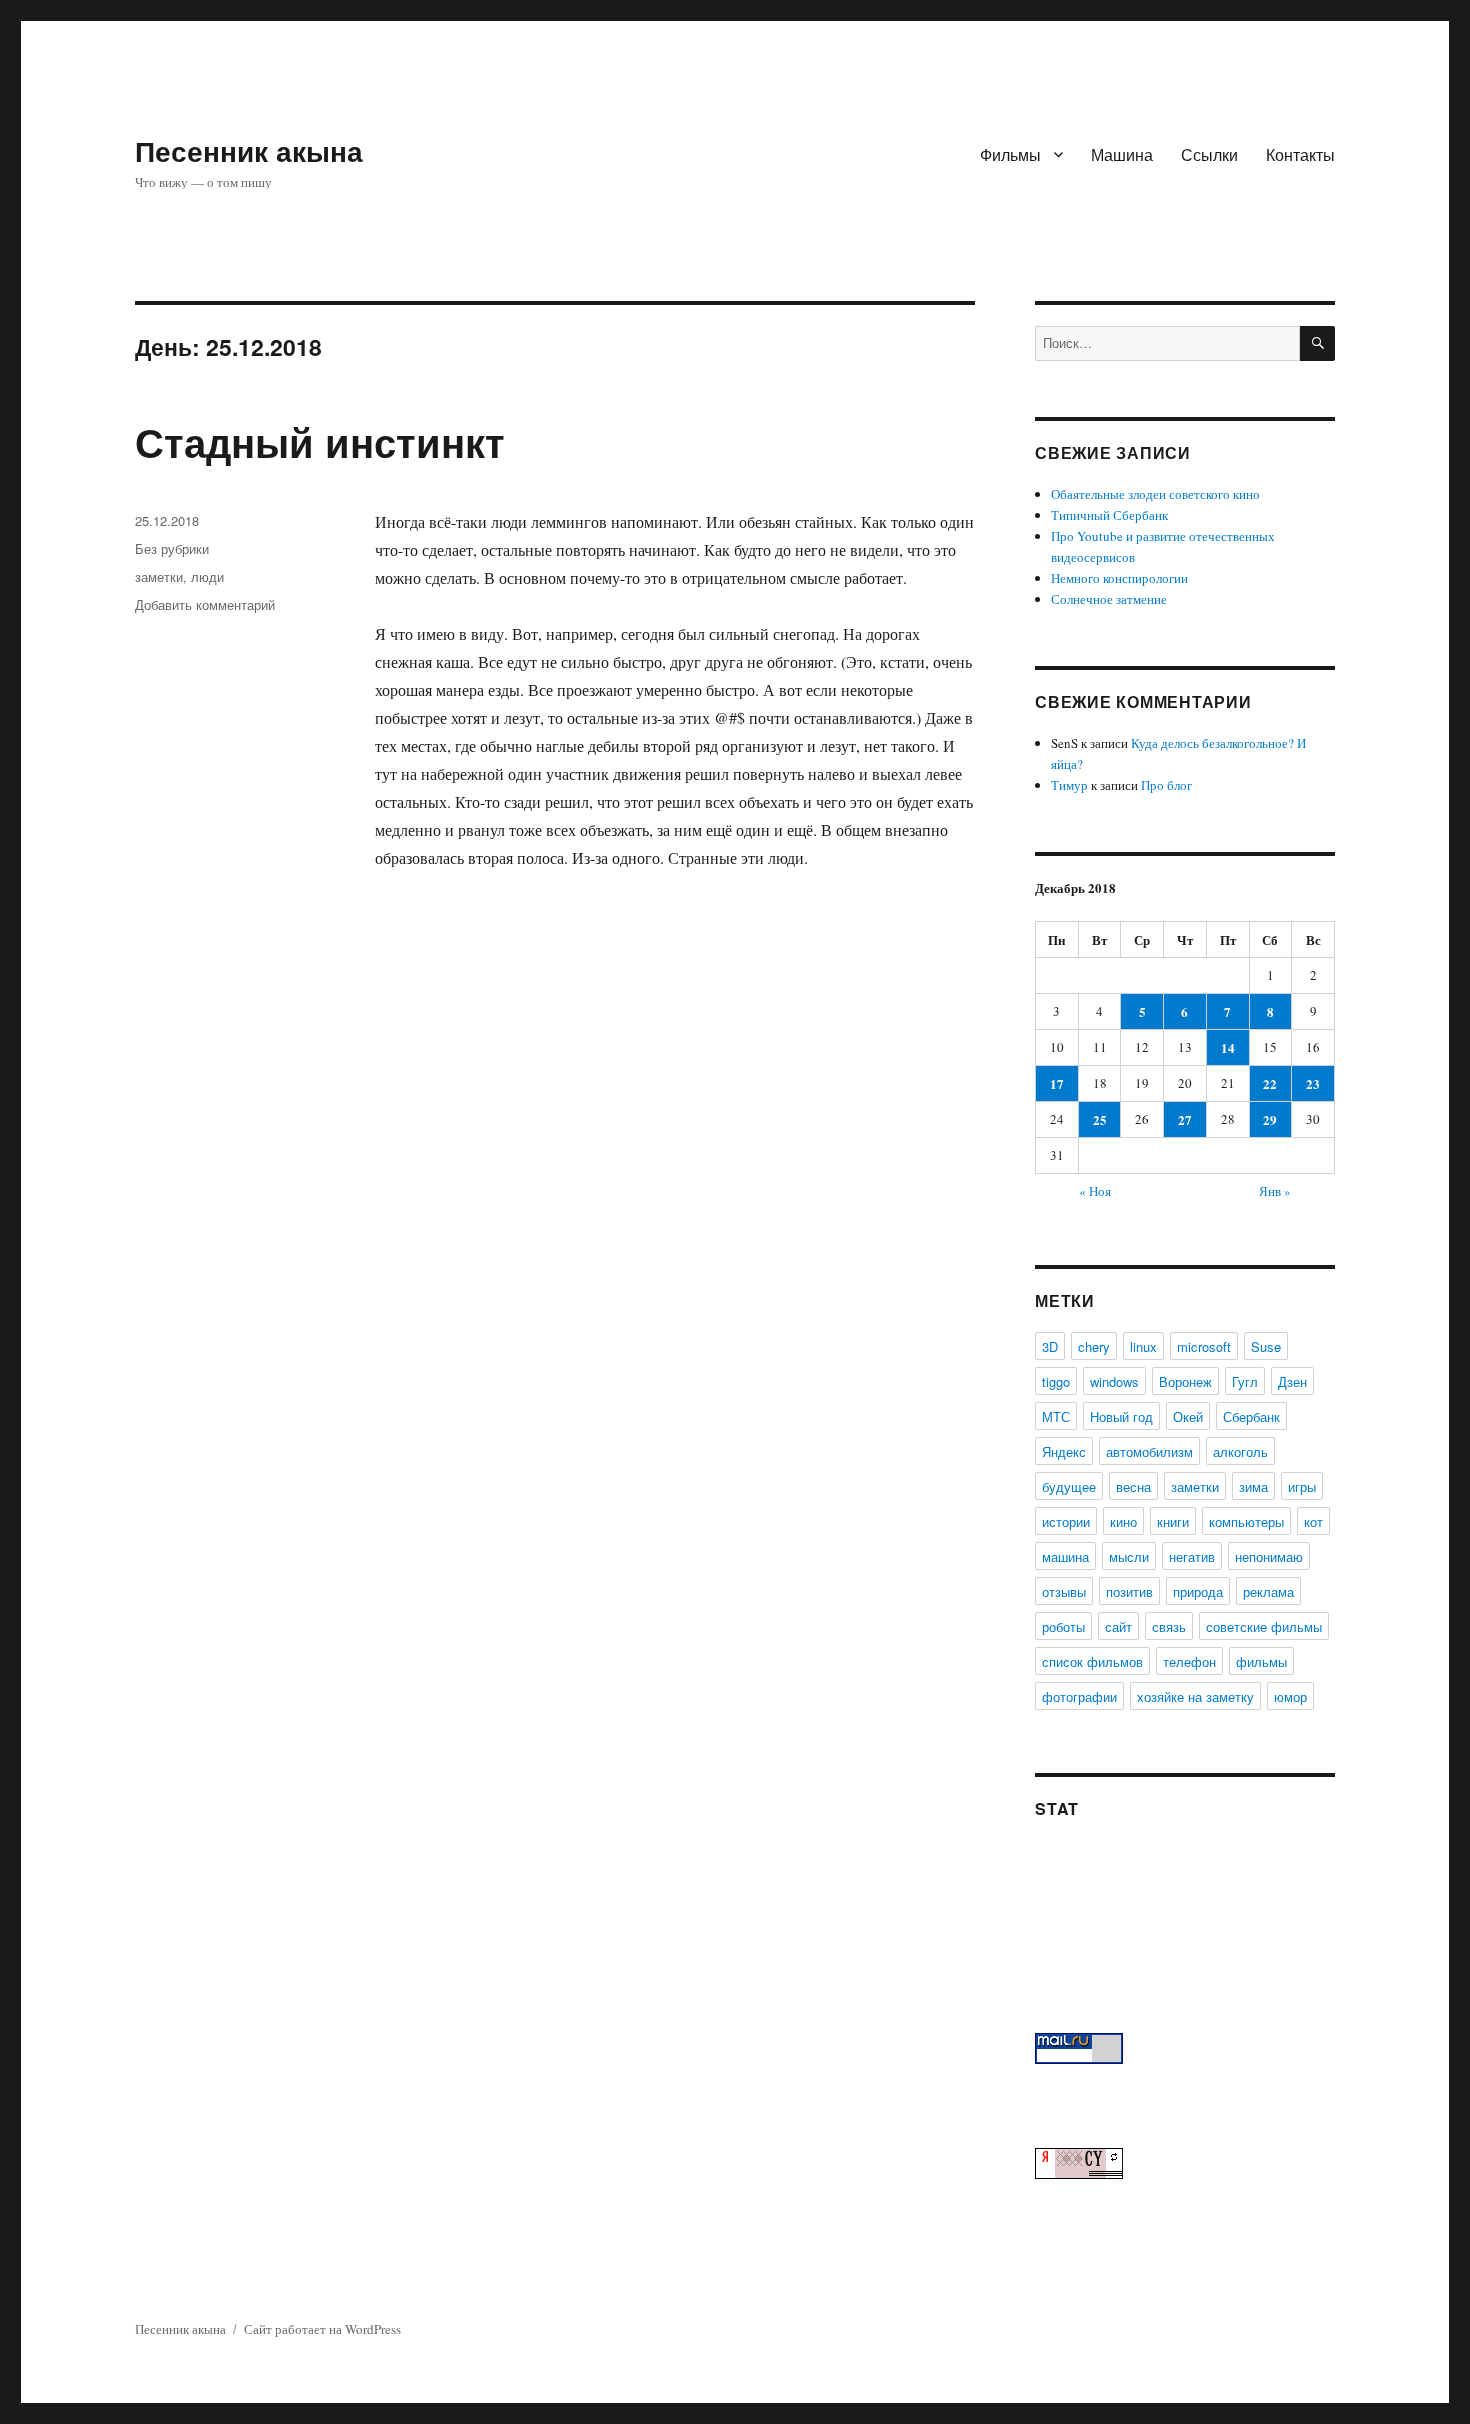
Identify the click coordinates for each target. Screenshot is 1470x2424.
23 (1313, 1083)
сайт (1118, 1626)
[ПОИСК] (1317, 343)
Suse (1266, 1346)
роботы (1063, 1626)
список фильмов (1092, 1661)
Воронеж (1185, 1381)
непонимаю (1269, 1556)
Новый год (1121, 1416)
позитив (1129, 1591)
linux (1143, 1346)
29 (1270, 1119)
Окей (1188, 1416)
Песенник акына (249, 150)
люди (207, 576)
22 (1270, 1083)
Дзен (1292, 1381)
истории (1066, 1521)
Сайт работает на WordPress (322, 2329)
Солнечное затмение (1109, 599)
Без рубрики (172, 548)
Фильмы (1010, 154)
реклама (1268, 1591)
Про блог (1166, 785)
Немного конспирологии (1119, 578)
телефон (1189, 1661)
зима (1253, 1486)
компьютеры (1246, 1521)
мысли (1129, 1556)
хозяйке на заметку (1195, 1696)
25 (1100, 1119)
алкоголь (1240, 1451)
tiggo (1056, 1381)
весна (1133, 1486)
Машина (1122, 154)
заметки (159, 576)
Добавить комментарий (205, 604)
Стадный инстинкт (320, 441)
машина (1065, 1556)
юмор (1290, 1696)
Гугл (1245, 1381)
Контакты (1300, 154)
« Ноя (1095, 1191)
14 (1228, 1047)
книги (1173, 1521)
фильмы (1261, 1661)
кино (1123, 1521)
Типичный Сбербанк (1109, 515)
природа (1198, 1591)
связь (1169, 1626)
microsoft (1204, 1346)
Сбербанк (1251, 1416)
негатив (1192, 1556)
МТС (1056, 1416)
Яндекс (1064, 1451)
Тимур (1069, 785)
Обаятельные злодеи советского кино (1155, 494)
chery (1094, 1346)
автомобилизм (1149, 1451)
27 (1185, 1119)
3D (1050, 1346)
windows (1114, 1381)
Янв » (1275, 1191)
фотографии (1079, 1696)
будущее (1069, 1486)
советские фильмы (1264, 1626)
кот (1313, 1521)
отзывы (1064, 1591)
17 (1057, 1083)
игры (1302, 1486)
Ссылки (1209, 154)
